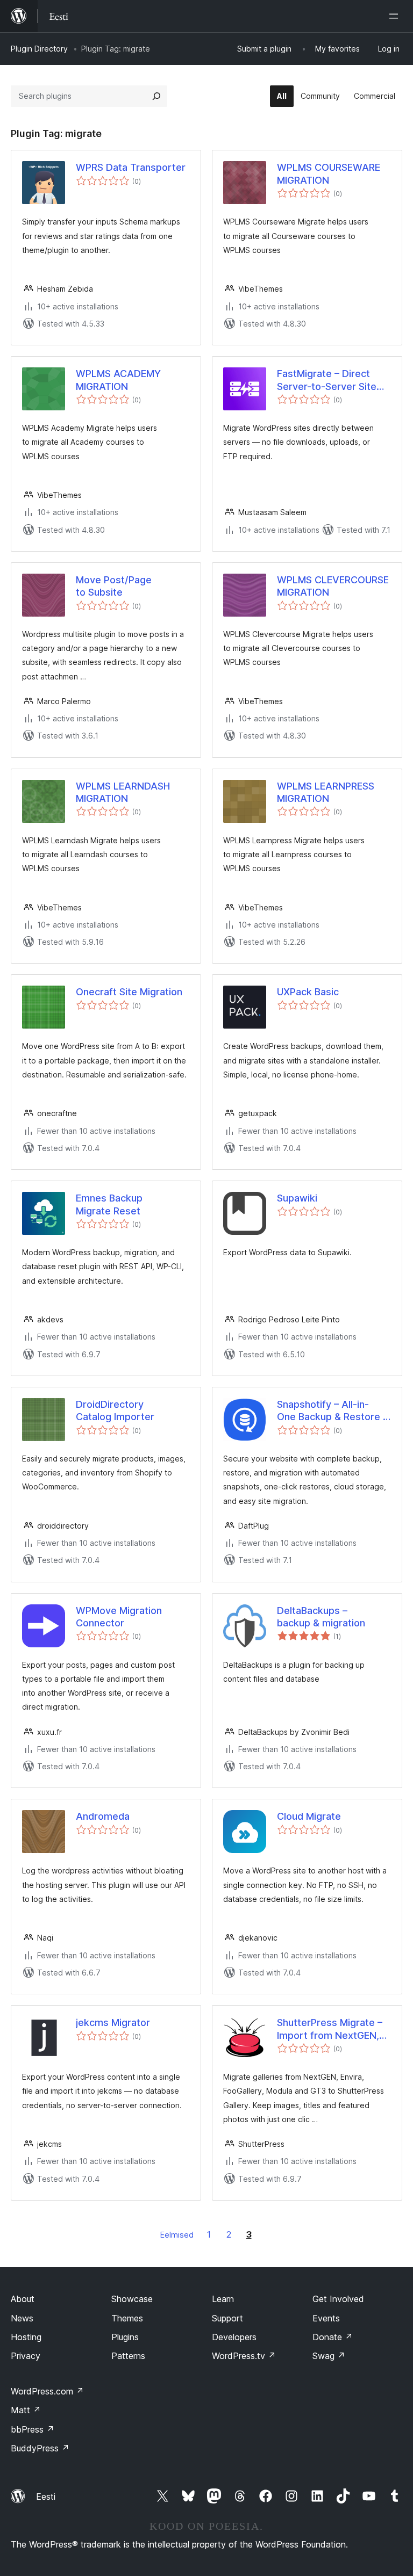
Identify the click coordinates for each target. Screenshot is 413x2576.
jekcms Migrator (113, 2023)
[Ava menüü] (396, 16)
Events (326, 2318)
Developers (234, 2337)
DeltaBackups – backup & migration (321, 1617)
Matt (26, 2410)
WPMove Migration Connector (119, 1617)
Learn (223, 2299)
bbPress (33, 2429)
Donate (333, 2337)
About (23, 2299)
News (22, 2318)
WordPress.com (47, 2391)
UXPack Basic (308, 992)
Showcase (132, 2299)
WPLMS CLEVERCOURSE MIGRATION (333, 586)
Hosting (26, 2337)
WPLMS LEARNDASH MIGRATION (123, 792)
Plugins (125, 2337)
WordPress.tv (244, 2356)
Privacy (26, 2356)
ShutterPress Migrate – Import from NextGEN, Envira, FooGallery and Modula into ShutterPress (330, 2029)
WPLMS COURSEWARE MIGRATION (329, 173)
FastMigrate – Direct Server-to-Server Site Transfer (327, 380)
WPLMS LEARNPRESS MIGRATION (326, 792)
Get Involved (338, 2299)
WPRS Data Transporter (131, 167)
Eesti (46, 2497)
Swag (329, 2356)
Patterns (128, 2356)
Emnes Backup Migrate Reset (109, 1204)
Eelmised (177, 2235)
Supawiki (297, 1198)
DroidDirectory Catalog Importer (115, 1410)
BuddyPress (40, 2448)
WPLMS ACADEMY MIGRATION (118, 380)
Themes (127, 2318)
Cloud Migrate (309, 1816)
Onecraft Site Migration (129, 992)
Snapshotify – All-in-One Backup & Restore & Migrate (333, 1411)
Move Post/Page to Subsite (114, 586)
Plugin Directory (39, 49)
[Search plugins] (156, 96)
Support (227, 2318)
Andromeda (103, 1816)
